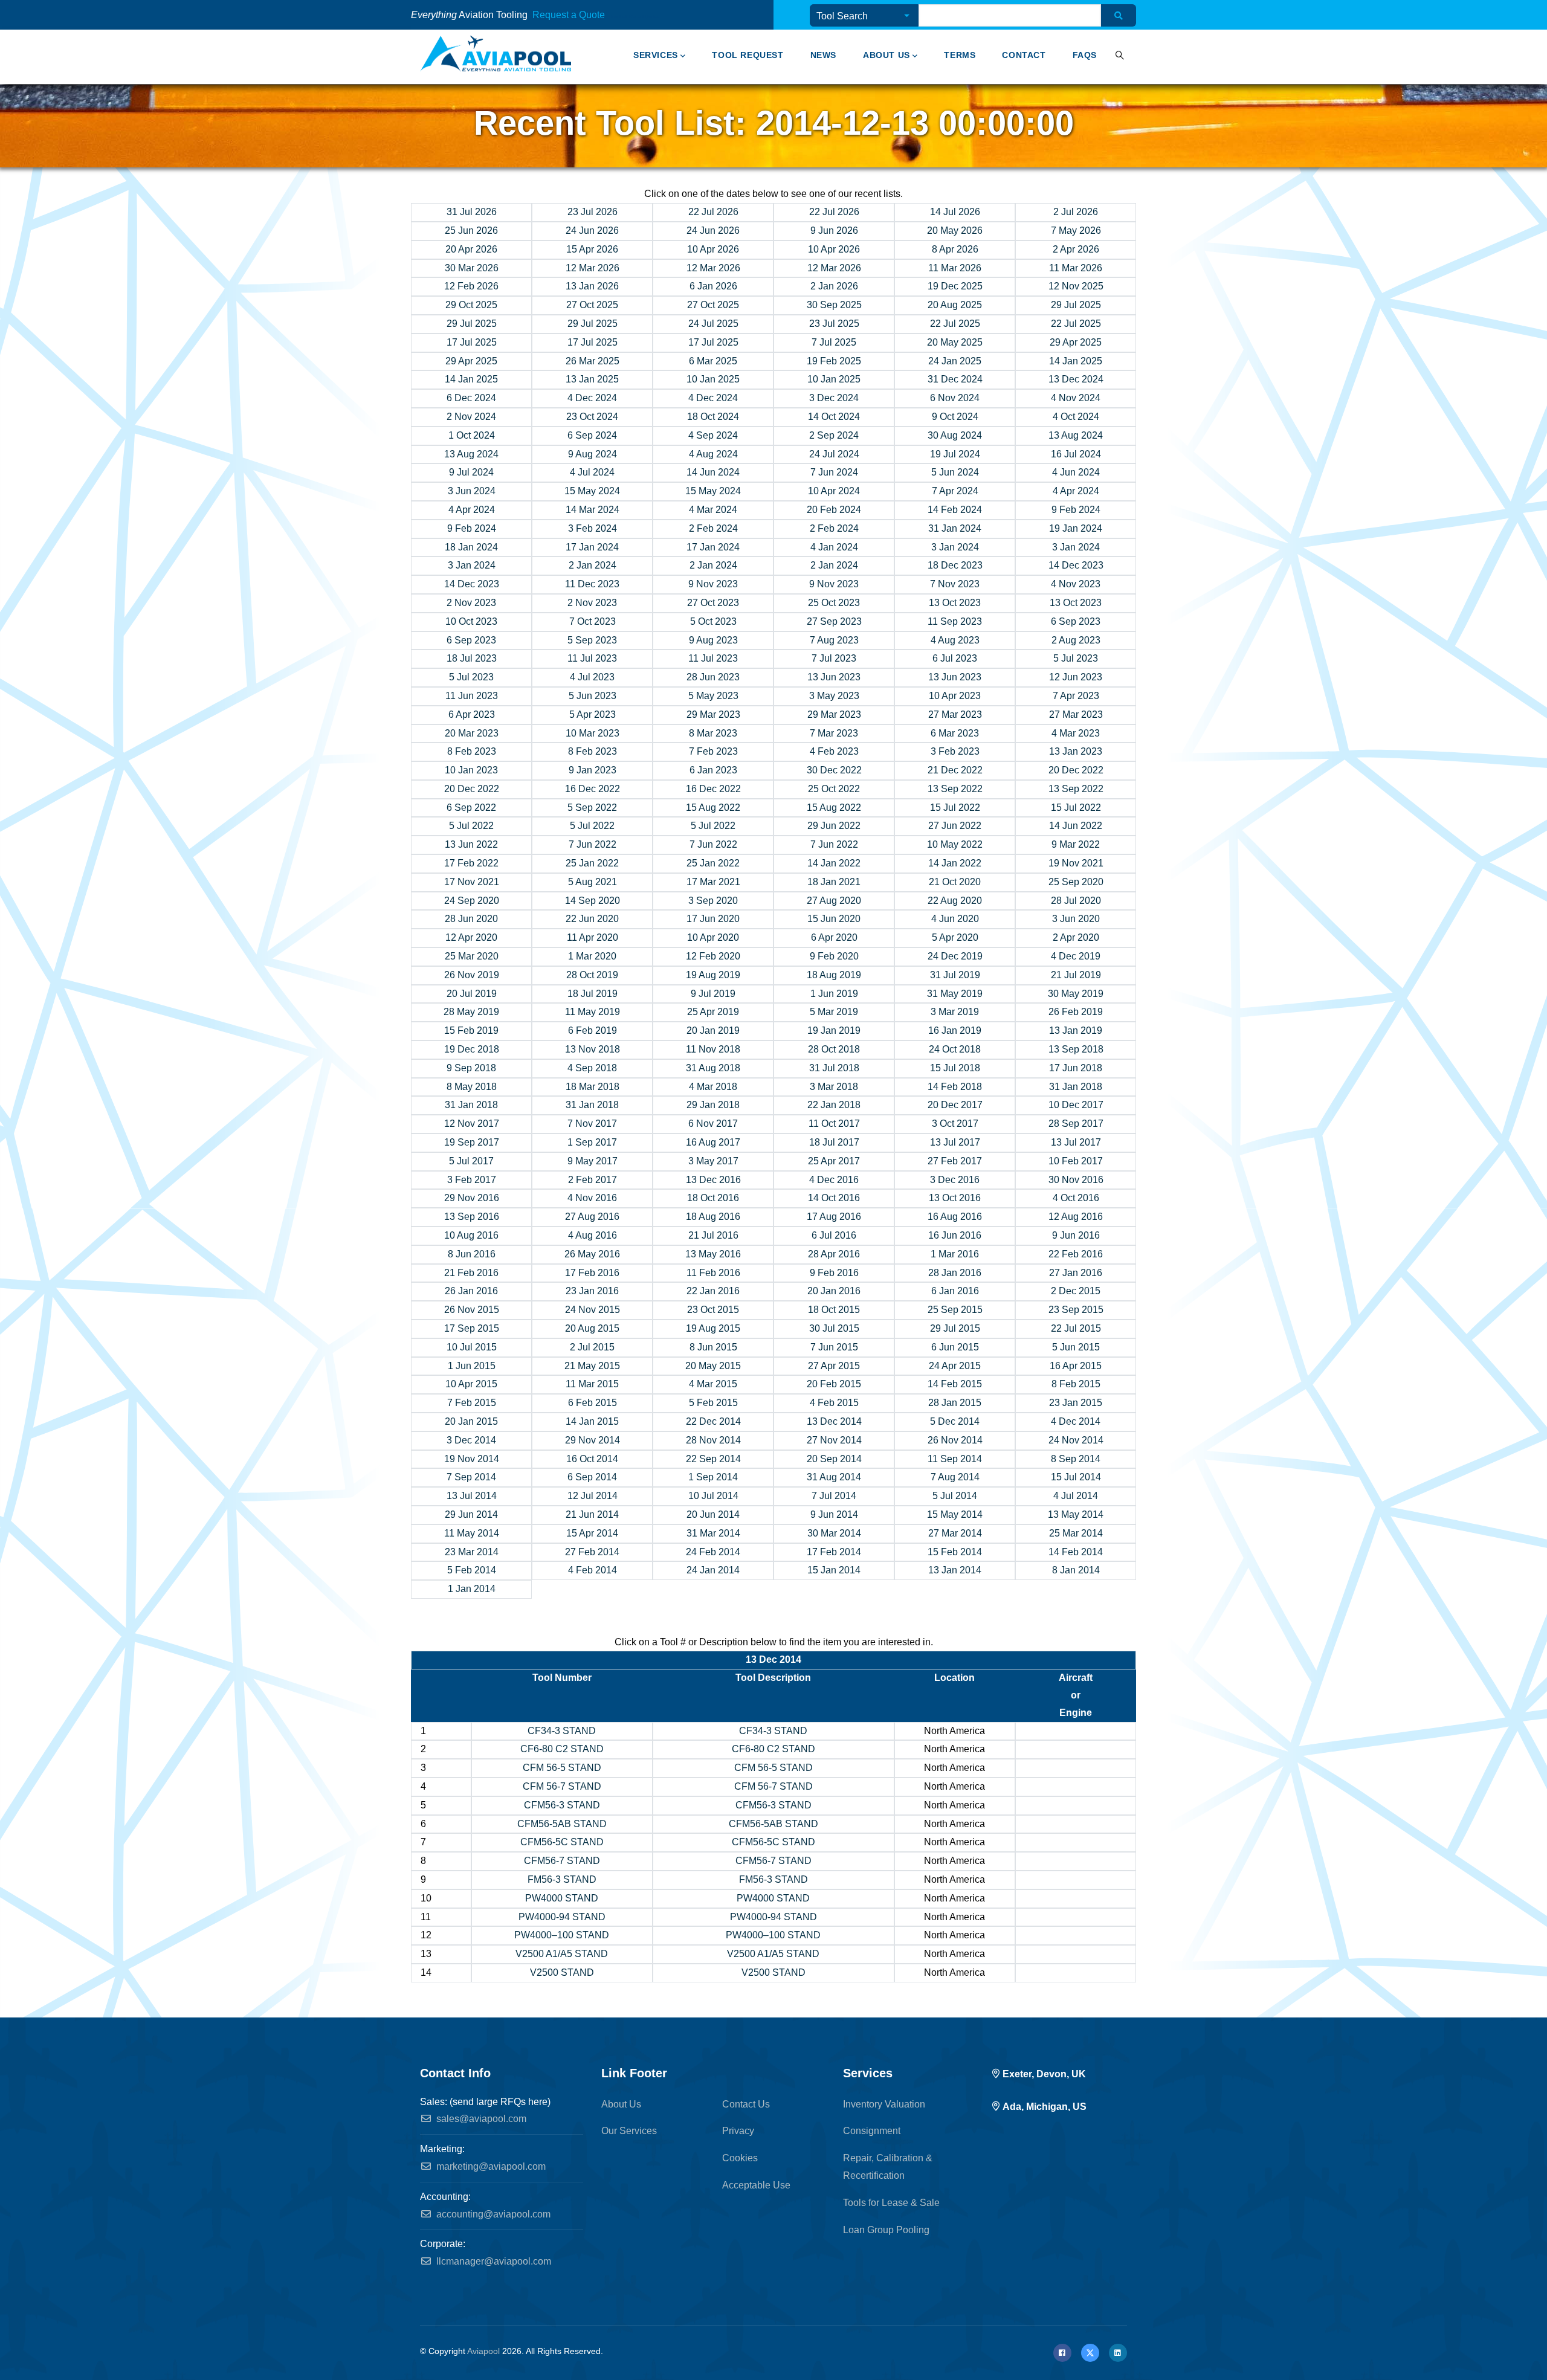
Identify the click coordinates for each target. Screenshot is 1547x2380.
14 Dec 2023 (1076, 565)
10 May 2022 (955, 844)
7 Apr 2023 (1076, 696)
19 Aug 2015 (713, 1328)
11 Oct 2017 (834, 1124)
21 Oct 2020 (955, 882)
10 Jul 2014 (713, 1496)
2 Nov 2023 (471, 603)
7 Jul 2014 (834, 1496)
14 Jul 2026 (955, 212)
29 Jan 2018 (713, 1105)
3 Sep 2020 (713, 901)
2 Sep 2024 (834, 435)
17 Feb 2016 (592, 1273)
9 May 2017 (593, 1161)
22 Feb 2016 (1076, 1254)
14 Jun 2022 (1076, 826)
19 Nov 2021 (1076, 863)
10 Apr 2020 (713, 937)
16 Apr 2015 (1076, 1366)
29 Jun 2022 (834, 826)
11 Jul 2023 (592, 658)
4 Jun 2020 (955, 919)
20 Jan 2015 (471, 1421)
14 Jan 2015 (592, 1421)
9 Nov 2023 (713, 584)
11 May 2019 (593, 1012)
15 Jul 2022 (955, 808)
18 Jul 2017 (834, 1142)
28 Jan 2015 (955, 1403)
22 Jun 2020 (592, 919)
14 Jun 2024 (713, 472)
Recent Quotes (644, 17)
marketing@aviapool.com (490, 2166)
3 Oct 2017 (955, 1124)
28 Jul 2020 (1076, 901)
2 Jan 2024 (593, 565)
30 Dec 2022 (834, 770)
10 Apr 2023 (955, 696)
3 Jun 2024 (472, 491)
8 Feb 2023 (472, 751)
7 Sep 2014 (471, 1477)
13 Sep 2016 (472, 1217)
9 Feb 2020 (834, 956)
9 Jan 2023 (593, 770)
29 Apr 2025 (1076, 342)
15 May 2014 (955, 1514)
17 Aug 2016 (834, 1217)
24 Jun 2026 (592, 231)
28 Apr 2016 (834, 1254)
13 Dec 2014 (834, 1421)
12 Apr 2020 (471, 937)
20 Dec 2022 (1076, 770)
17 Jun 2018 (1076, 1068)
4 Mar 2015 (713, 1384)
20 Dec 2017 (955, 1105)
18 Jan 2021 (834, 882)
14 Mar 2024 (593, 510)
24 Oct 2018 (955, 1049)
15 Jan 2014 (834, 1570)
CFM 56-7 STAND (562, 1786)
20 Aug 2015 (592, 1328)
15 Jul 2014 (1076, 1477)
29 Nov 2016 (472, 1198)
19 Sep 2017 (472, 1142)
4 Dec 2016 (834, 1180)
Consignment (872, 2131)
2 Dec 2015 (1076, 1291)
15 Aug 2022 (713, 808)
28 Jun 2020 (471, 919)
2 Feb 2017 (593, 1180)
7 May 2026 (1076, 231)
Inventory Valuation (884, 2104)
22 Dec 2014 (713, 1421)
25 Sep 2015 (955, 1310)
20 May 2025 (955, 342)
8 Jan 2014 (1076, 1570)
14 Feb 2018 (955, 1087)
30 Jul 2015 (834, 1328)
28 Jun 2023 (713, 677)
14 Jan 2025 (1076, 361)
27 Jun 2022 (955, 826)
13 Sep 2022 (955, 789)
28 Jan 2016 (955, 1273)
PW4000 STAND (562, 1898)
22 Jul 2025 (955, 324)
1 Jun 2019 (834, 994)
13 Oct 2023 (955, 603)
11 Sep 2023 (955, 621)
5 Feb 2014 (472, 1570)
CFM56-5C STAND (562, 1842)
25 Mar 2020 (472, 956)
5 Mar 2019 (834, 1012)
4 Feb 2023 (834, 751)
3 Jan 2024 (955, 547)
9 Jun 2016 (1076, 1235)
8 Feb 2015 (1076, 1384)
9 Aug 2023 (713, 640)
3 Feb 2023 (955, 751)
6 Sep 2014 (592, 1477)
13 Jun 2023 (834, 677)
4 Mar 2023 (1076, 733)
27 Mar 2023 (955, 714)
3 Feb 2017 (472, 1180)
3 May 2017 (713, 1161)
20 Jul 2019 (472, 994)
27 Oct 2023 (713, 603)
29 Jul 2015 (955, 1328)
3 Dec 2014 (471, 1440)
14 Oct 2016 (834, 1198)
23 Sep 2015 (1076, 1310)
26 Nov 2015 (472, 1310)
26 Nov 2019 (472, 975)
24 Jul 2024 (834, 454)
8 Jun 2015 (713, 1347)
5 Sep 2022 (592, 808)
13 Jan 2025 (592, 379)
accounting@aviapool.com (492, 2214)
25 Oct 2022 (834, 789)
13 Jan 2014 (955, 1570)
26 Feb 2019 (1076, 1012)
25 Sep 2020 (1076, 882)
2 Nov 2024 (471, 417)
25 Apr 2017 (834, 1161)
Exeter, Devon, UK (1044, 2074)
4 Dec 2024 (592, 398)
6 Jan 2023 (713, 770)
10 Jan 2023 (471, 770)
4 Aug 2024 (713, 454)
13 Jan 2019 (1076, 1030)
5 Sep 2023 (592, 640)
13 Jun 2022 (471, 844)
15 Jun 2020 (834, 919)
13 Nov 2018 (593, 1049)
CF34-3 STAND (562, 1731)
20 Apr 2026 (471, 249)
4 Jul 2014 (1076, 1496)
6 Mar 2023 (955, 733)
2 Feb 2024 (713, 528)
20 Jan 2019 (713, 1030)
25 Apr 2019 (713, 1012)
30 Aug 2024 (955, 435)
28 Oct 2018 (834, 1049)
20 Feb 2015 (834, 1384)
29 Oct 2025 (471, 305)
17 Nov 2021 (472, 882)
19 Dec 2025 (955, 286)
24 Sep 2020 (472, 901)
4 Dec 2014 (1076, 1421)
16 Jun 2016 (955, 1235)
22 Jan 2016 (713, 1291)
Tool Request (748, 55)
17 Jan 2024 (592, 547)
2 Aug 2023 (1076, 640)
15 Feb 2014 (955, 1552)
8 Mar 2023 (713, 733)
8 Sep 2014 (1076, 1459)
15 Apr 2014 (592, 1533)
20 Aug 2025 (955, 305)
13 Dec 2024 (1076, 379)
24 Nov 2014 (1076, 1440)
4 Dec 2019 (1076, 956)
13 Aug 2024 (1076, 435)
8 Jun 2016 (472, 1254)
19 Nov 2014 (472, 1459)
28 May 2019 (471, 1012)
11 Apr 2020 (593, 937)
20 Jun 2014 (713, 1514)
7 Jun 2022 (593, 844)
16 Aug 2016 (955, 1217)
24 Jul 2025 (713, 324)
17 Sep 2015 (472, 1328)
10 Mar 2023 (593, 733)
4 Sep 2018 (592, 1068)
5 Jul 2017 (471, 1161)
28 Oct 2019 (592, 975)
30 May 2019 (1076, 994)
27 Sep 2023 (834, 621)
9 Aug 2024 (593, 454)
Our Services (629, 2131)
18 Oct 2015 (834, 1310)
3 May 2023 (834, 696)
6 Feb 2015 (593, 1403)
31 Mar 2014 (713, 1533)
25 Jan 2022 (592, 863)
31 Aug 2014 (834, 1477)
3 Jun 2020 (1076, 919)
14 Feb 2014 (1076, 1552)
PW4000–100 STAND (562, 1935)
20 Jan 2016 (834, 1291)
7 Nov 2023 (955, 584)
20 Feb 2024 (834, 510)
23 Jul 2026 (593, 212)
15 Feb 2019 (471, 1030)
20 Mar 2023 (472, 733)
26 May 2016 (592, 1254)
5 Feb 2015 (713, 1403)
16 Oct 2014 (592, 1459)
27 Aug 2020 (834, 901)
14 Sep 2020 (593, 901)
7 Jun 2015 (834, 1347)
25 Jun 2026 (471, 231)
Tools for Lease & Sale (891, 2203)
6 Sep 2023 (1076, 621)
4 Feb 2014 (593, 1570)
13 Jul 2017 (955, 1142)
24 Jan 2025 (955, 361)
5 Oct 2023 (713, 621)
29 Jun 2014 (471, 1514)
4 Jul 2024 (592, 472)
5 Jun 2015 (1076, 1347)
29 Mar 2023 (713, 714)
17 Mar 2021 (713, 882)
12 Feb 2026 (471, 286)
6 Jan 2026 (713, 286)
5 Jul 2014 (955, 1496)
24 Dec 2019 (955, 956)
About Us (887, 55)
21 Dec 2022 (955, 770)
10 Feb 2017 (1076, 1161)
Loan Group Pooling (886, 2230)
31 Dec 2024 (955, 379)
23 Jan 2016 (592, 1291)
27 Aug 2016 (592, 1217)
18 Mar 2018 (593, 1087)
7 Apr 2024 (955, 491)
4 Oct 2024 (1076, 417)
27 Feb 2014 (592, 1552)
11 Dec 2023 (592, 584)
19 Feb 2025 (834, 361)
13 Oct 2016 (955, 1198)
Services (656, 55)
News (823, 55)
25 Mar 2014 (1076, 1533)
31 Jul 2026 (472, 212)
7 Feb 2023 (713, 751)
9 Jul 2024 (471, 472)
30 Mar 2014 (834, 1533)
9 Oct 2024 (955, 417)
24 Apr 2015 (955, 1366)
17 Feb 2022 (471, 863)
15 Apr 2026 (592, 249)
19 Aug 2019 (713, 975)
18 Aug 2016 (713, 1217)
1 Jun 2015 (472, 1366)
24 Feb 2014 (713, 1552)
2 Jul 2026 (1076, 212)
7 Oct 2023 (593, 621)
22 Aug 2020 (955, 901)
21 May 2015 (592, 1366)
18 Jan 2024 (471, 547)
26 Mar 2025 (593, 361)
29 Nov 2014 (593, 1440)
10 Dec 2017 (1076, 1105)
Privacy (738, 2131)
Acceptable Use (756, 2185)
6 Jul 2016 (834, 1235)
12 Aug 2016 (1076, 1217)
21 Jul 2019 (1076, 975)
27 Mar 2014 (955, 1533)
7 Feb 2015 (472, 1403)
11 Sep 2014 (955, 1459)
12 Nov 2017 (472, 1124)
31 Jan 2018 (1076, 1087)
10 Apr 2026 (713, 249)
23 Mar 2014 (472, 1552)
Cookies (740, 2158)
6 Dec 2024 (471, 398)
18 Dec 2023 (955, 565)
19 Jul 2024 (955, 454)
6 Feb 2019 (593, 1030)
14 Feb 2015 (955, 1384)
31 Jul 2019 (955, 975)
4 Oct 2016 (1076, 1198)
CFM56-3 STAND (562, 1805)
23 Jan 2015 (1076, 1403)
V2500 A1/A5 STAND (562, 1954)
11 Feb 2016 (713, 1273)
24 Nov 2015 (593, 1310)
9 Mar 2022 (1076, 844)
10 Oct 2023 (471, 621)
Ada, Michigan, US (1045, 2107)
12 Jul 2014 (593, 1496)
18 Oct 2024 (713, 417)
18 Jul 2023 (472, 658)
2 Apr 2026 (1076, 249)
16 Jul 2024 (1076, 454)
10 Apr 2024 (834, 491)
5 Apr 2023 (593, 714)
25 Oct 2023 (834, 603)
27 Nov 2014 (834, 1440)
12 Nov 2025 (1076, 286)
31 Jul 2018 (834, 1068)
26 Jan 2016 (471, 1291)
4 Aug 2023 (955, 640)
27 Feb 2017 (955, 1161)
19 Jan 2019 (834, 1030)
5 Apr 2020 (955, 937)
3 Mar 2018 (834, 1087)
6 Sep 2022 (471, 808)
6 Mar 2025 (713, 361)
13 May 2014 (1076, 1514)
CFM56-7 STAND (562, 1861)
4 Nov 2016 (592, 1198)
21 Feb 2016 (471, 1273)
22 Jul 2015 (1076, 1328)
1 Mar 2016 (955, 1254)
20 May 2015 (713, 1366)
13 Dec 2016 (713, 1180)
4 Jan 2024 (834, 547)
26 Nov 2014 (955, 1440)
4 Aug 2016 (593, 1235)
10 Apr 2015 (471, 1384)
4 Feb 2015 (834, 1403)
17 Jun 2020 (713, 919)
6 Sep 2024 (592, 435)
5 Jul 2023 (1076, 658)
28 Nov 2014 (713, 1440)
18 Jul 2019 (593, 994)
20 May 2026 (955, 231)
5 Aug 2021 (593, 882)
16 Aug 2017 (713, 1142)
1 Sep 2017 (592, 1142)
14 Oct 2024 (834, 417)
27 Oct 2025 (592, 305)
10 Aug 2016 (471, 1235)
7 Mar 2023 (834, 733)
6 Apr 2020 (834, 937)
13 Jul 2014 (472, 1496)
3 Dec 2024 (834, 398)
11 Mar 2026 (955, 268)
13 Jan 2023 (1076, 751)
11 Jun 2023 (472, 696)
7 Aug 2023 (834, 640)
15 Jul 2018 (955, 1068)
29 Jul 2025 (1076, 305)
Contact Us (746, 2104)
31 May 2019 (955, 994)
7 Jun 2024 (834, 472)
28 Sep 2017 (1076, 1124)
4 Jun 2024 (1076, 472)
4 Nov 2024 (1076, 398)
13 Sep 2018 (1076, 1049)
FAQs (1085, 55)
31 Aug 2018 (713, 1068)
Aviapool (483, 2351)
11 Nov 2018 (713, 1049)
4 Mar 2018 (713, 1087)
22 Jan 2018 (834, 1105)
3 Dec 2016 (955, 1180)
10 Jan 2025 (713, 379)
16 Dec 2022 (593, 789)
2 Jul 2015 (592, 1347)
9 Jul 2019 (713, 994)
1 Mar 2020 (592, 956)
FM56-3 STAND (562, 1879)
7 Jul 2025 (834, 342)
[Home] (496, 54)
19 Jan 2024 (1076, 528)
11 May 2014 (472, 1533)
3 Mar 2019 (955, 1012)
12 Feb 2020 (713, 956)
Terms (960, 55)
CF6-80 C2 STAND (562, 1749)
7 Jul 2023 (834, 658)
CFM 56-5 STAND (562, 1768)
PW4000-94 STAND (562, 1917)
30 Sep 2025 (834, 305)
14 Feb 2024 (955, 510)
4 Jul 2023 (592, 677)
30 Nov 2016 (1076, 1180)
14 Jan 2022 (834, 863)
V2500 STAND (562, 1972)
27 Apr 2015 (834, 1366)
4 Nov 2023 (1076, 584)
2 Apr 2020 (1076, 937)
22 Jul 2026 (713, 212)
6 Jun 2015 (955, 1347)
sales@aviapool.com (480, 2119)
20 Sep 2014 (834, 1459)
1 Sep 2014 (713, 1477)
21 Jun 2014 (592, 1514)
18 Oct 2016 (713, 1198)
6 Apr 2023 (472, 714)
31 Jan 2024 (955, 528)
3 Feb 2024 (593, 528)
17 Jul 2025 (472, 342)
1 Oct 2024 (472, 435)
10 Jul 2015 (472, 1347)
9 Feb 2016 (834, 1273)
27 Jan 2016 (1076, 1273)
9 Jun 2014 (834, 1514)
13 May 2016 (713, 1254)
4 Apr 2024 (1076, 491)
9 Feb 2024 (1076, 510)
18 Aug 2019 (834, 975)
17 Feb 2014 (834, 1552)
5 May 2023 (713, 696)
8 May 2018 (472, 1087)
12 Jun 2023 (1076, 677)
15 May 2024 (592, 491)
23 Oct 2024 (592, 417)
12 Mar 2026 (593, 268)
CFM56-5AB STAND (562, 1824)
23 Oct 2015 (713, 1310)
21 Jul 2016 (713, 1235)
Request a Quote (569, 15)
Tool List (618, 17)
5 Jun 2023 (593, 696)
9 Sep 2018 (471, 1068)
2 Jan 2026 (834, 286)
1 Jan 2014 (472, 1589)
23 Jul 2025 (834, 324)
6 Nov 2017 (713, 1124)
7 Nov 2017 (592, 1124)
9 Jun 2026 (834, 231)
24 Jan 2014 (713, 1570)
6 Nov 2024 (955, 398)
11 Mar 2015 (592, 1384)
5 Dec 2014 (955, 1421)
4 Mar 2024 (713, 510)
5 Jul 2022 (471, 826)
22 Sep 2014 (713, 1459)
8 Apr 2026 (955, 249)
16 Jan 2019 (955, 1030)
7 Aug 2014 (955, 1477)
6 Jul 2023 (955, 658)
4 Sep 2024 (713, 435)
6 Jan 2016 (955, 1291)
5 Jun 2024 (955, 472)
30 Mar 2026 (472, 268)
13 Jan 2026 (592, 286)
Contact (1024, 55)
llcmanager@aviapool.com (493, 2261)
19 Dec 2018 (472, 1049)
